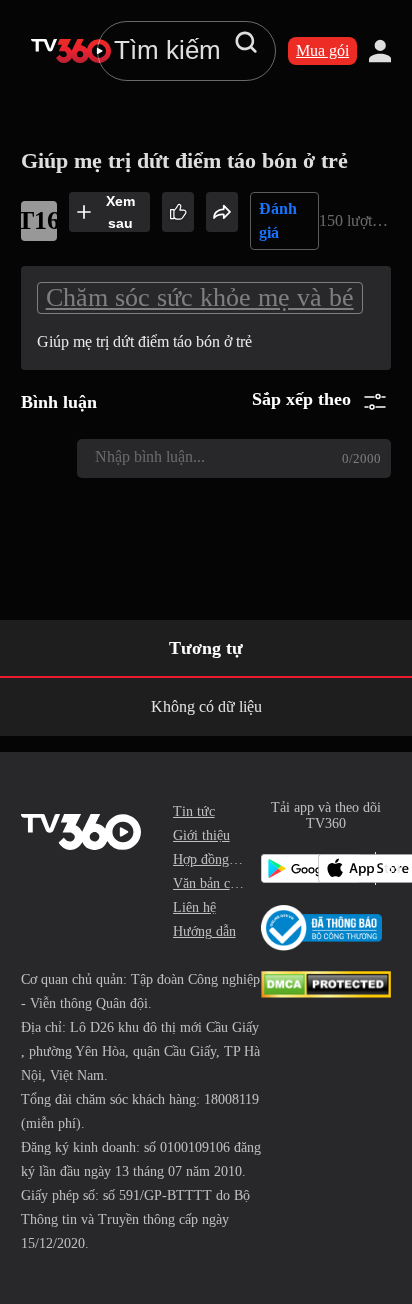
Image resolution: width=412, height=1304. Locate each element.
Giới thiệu (201, 835)
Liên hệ (194, 907)
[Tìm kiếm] (246, 42)
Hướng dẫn (204, 931)
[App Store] (342, 868)
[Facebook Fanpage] (387, 868)
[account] (380, 51)
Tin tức (194, 811)
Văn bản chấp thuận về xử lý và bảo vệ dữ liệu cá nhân (209, 883)
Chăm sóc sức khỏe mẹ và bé (200, 297)
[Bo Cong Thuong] (321, 928)
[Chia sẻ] (222, 212)
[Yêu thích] (178, 212)
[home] (71, 51)
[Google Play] (285, 868)
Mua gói (322, 50)
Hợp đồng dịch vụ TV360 (209, 859)
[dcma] (326, 992)
